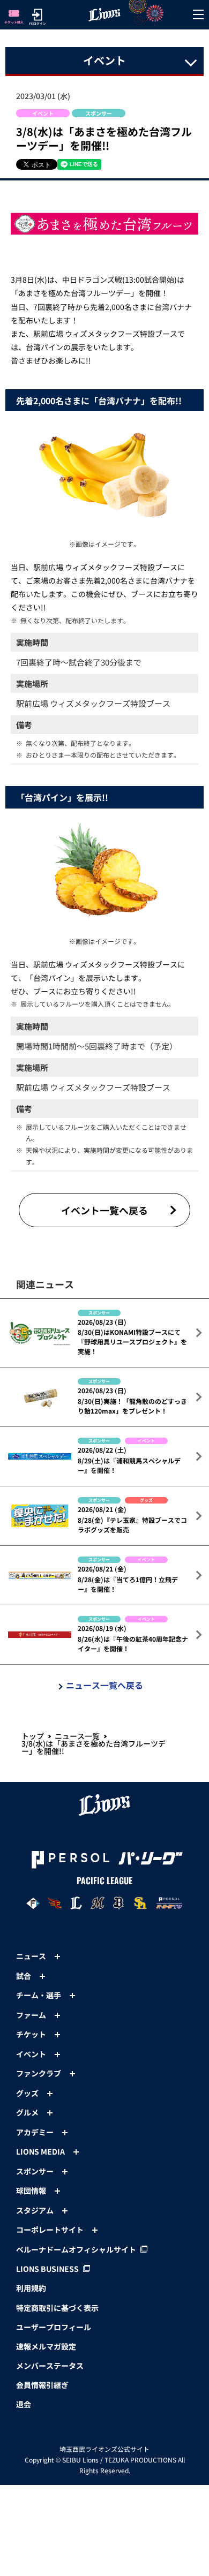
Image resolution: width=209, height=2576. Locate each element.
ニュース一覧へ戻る (104, 1685)
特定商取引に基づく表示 (57, 2308)
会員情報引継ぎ (42, 2385)
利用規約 (31, 2288)
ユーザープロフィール (54, 2327)
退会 (24, 2404)
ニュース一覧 (77, 1736)
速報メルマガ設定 (46, 2346)
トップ (33, 1736)
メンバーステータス (50, 2366)
